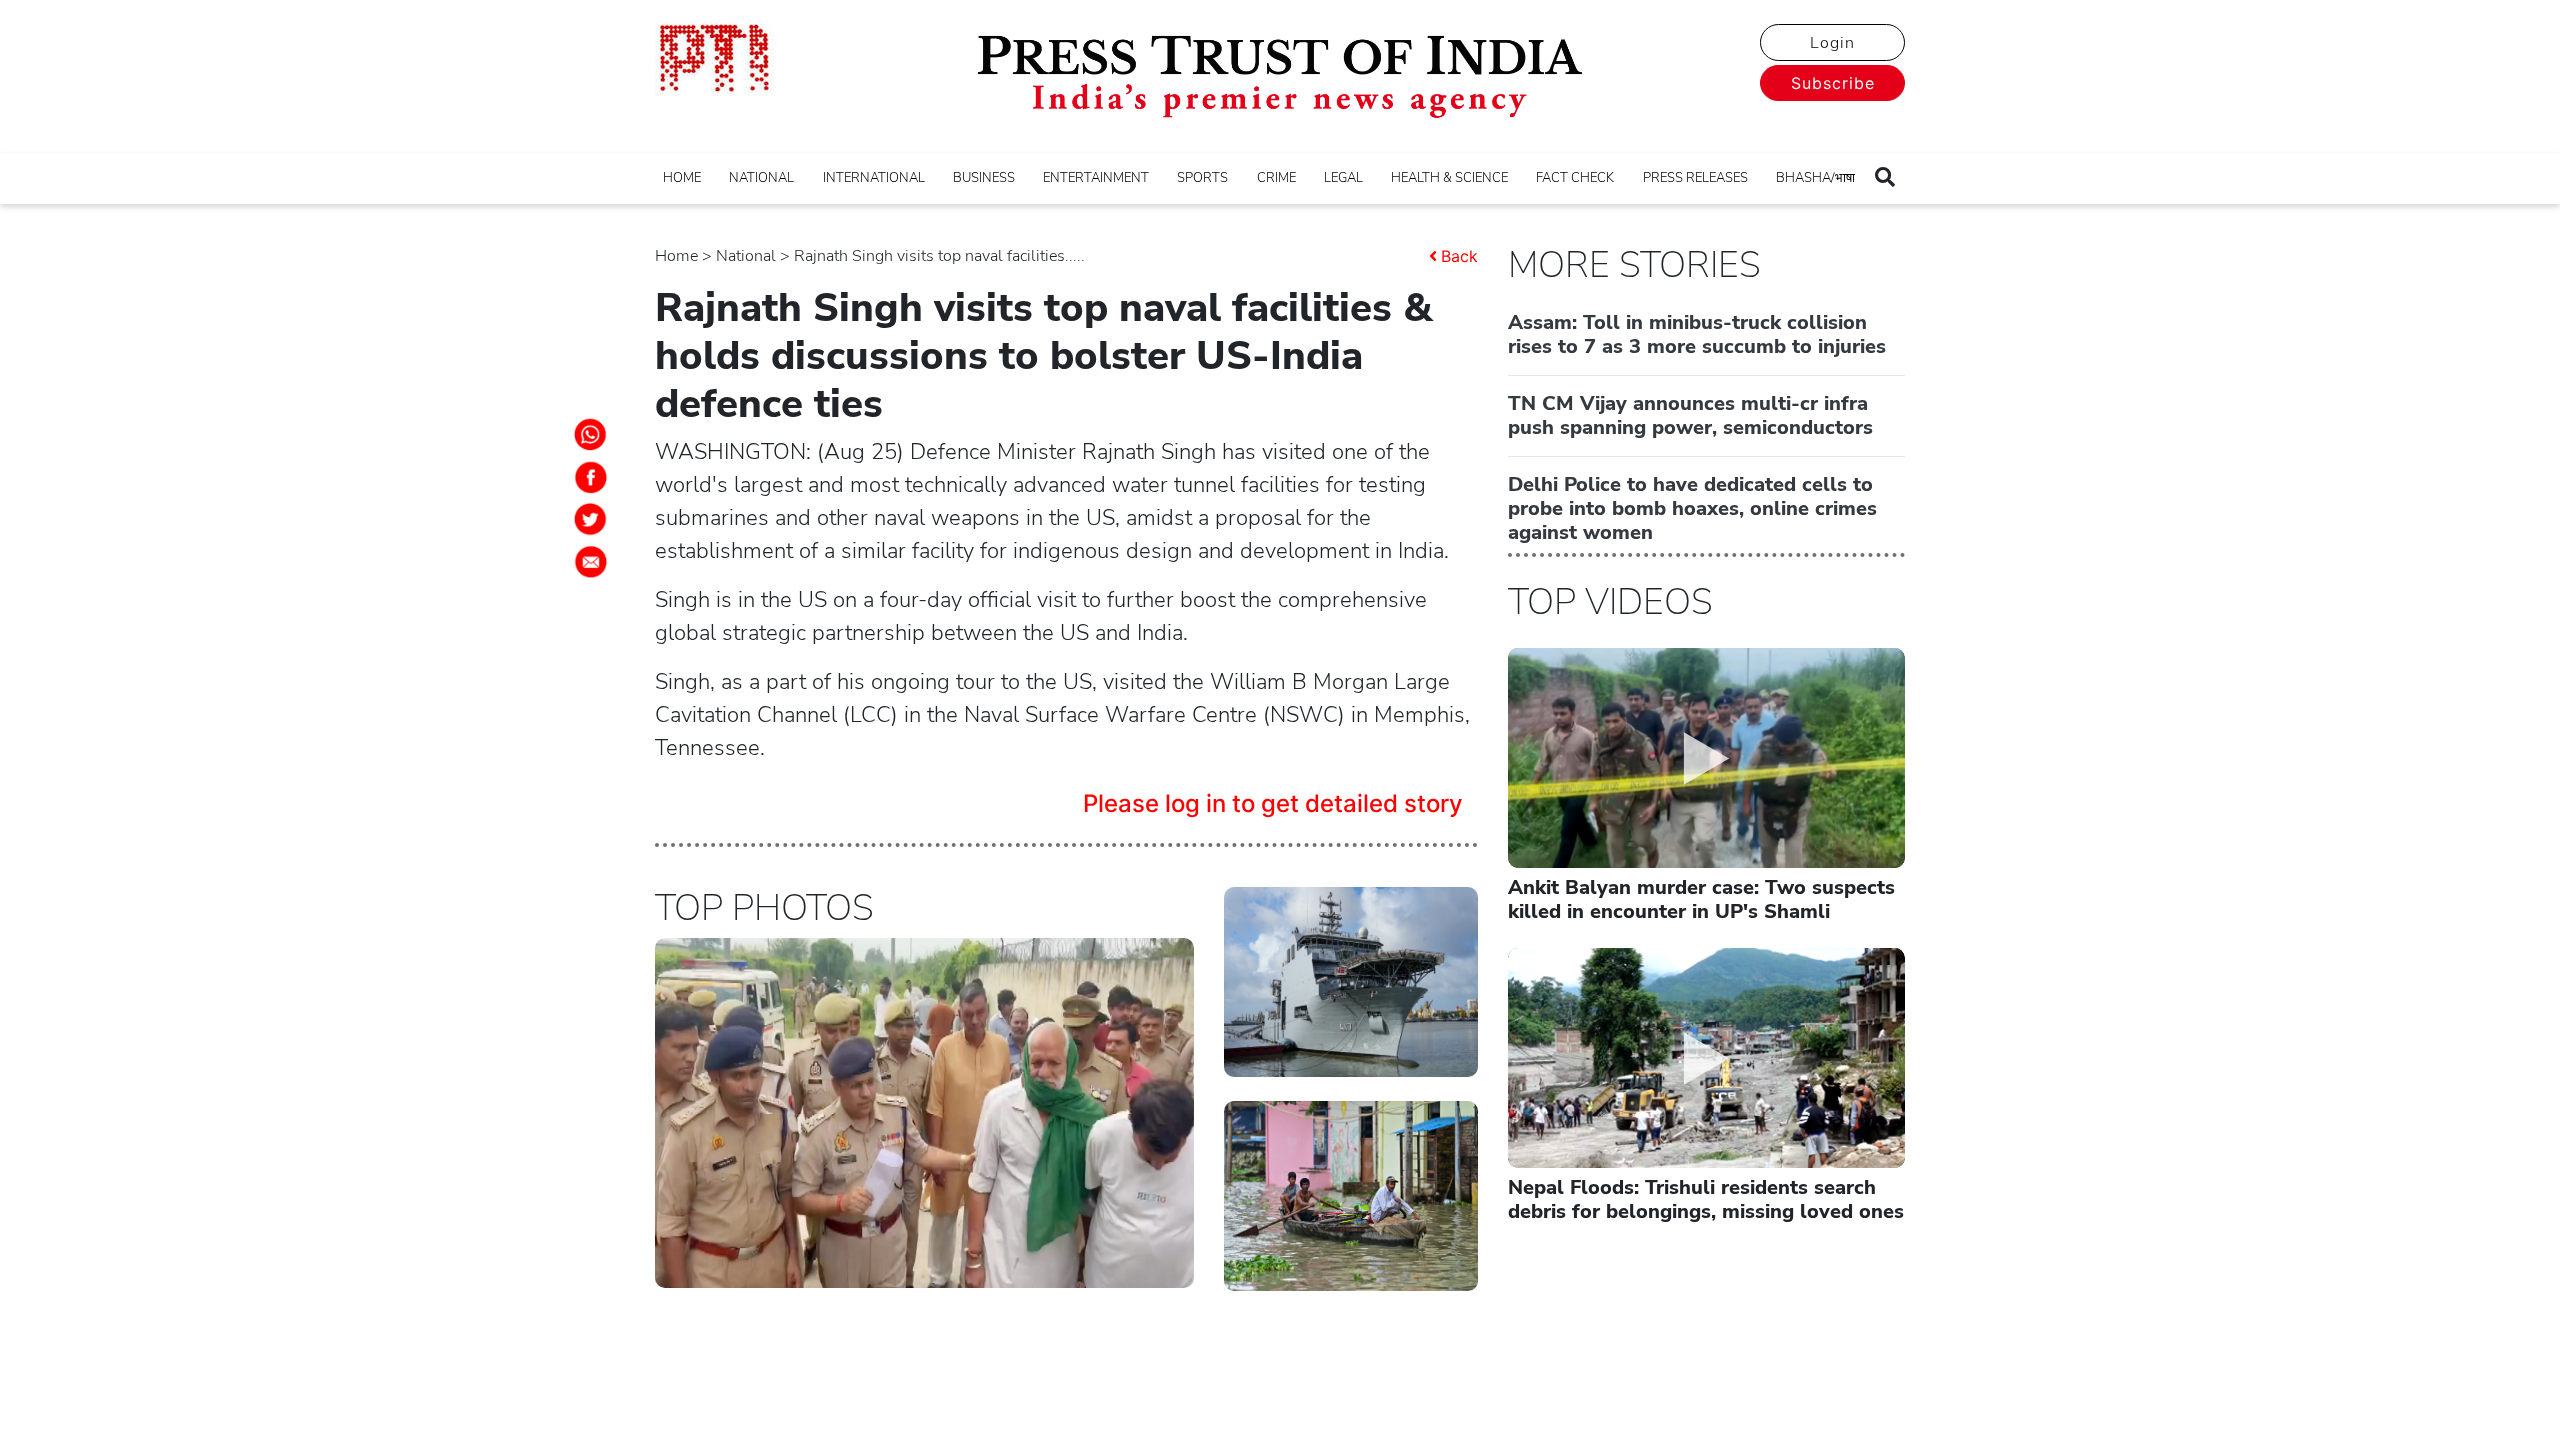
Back (1459, 256)
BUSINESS (984, 178)
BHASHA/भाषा (1815, 178)
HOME (682, 178)
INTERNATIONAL (874, 178)
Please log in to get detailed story (1273, 803)
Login (1832, 43)
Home (676, 256)
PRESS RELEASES (1695, 178)
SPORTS (1202, 178)
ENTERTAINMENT (1096, 178)
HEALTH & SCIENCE (1449, 178)
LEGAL (1343, 178)
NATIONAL (761, 178)
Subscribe (1833, 83)
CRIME (1276, 178)
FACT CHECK (1575, 178)
